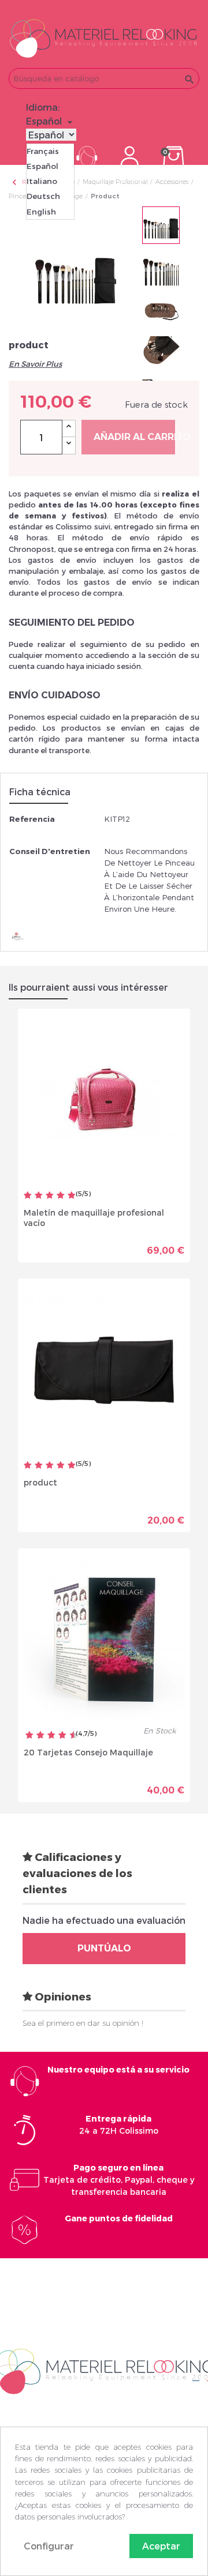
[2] (39, 1196)
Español (42, 166)
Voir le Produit (144, 1246)
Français (43, 151)
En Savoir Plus (35, 364)
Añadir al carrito (134, 437)
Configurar (49, 2546)
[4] (61, 1196)
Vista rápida (64, 1246)
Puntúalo (104, 1948)
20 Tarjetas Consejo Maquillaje (88, 1752)
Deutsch (43, 196)
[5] (72, 1196)
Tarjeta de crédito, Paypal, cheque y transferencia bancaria (119, 2180)
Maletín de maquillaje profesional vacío (94, 1218)
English (41, 212)
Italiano (42, 181)
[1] (28, 1196)
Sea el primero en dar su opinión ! (83, 2023)
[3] (50, 1196)
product (40, 1482)
